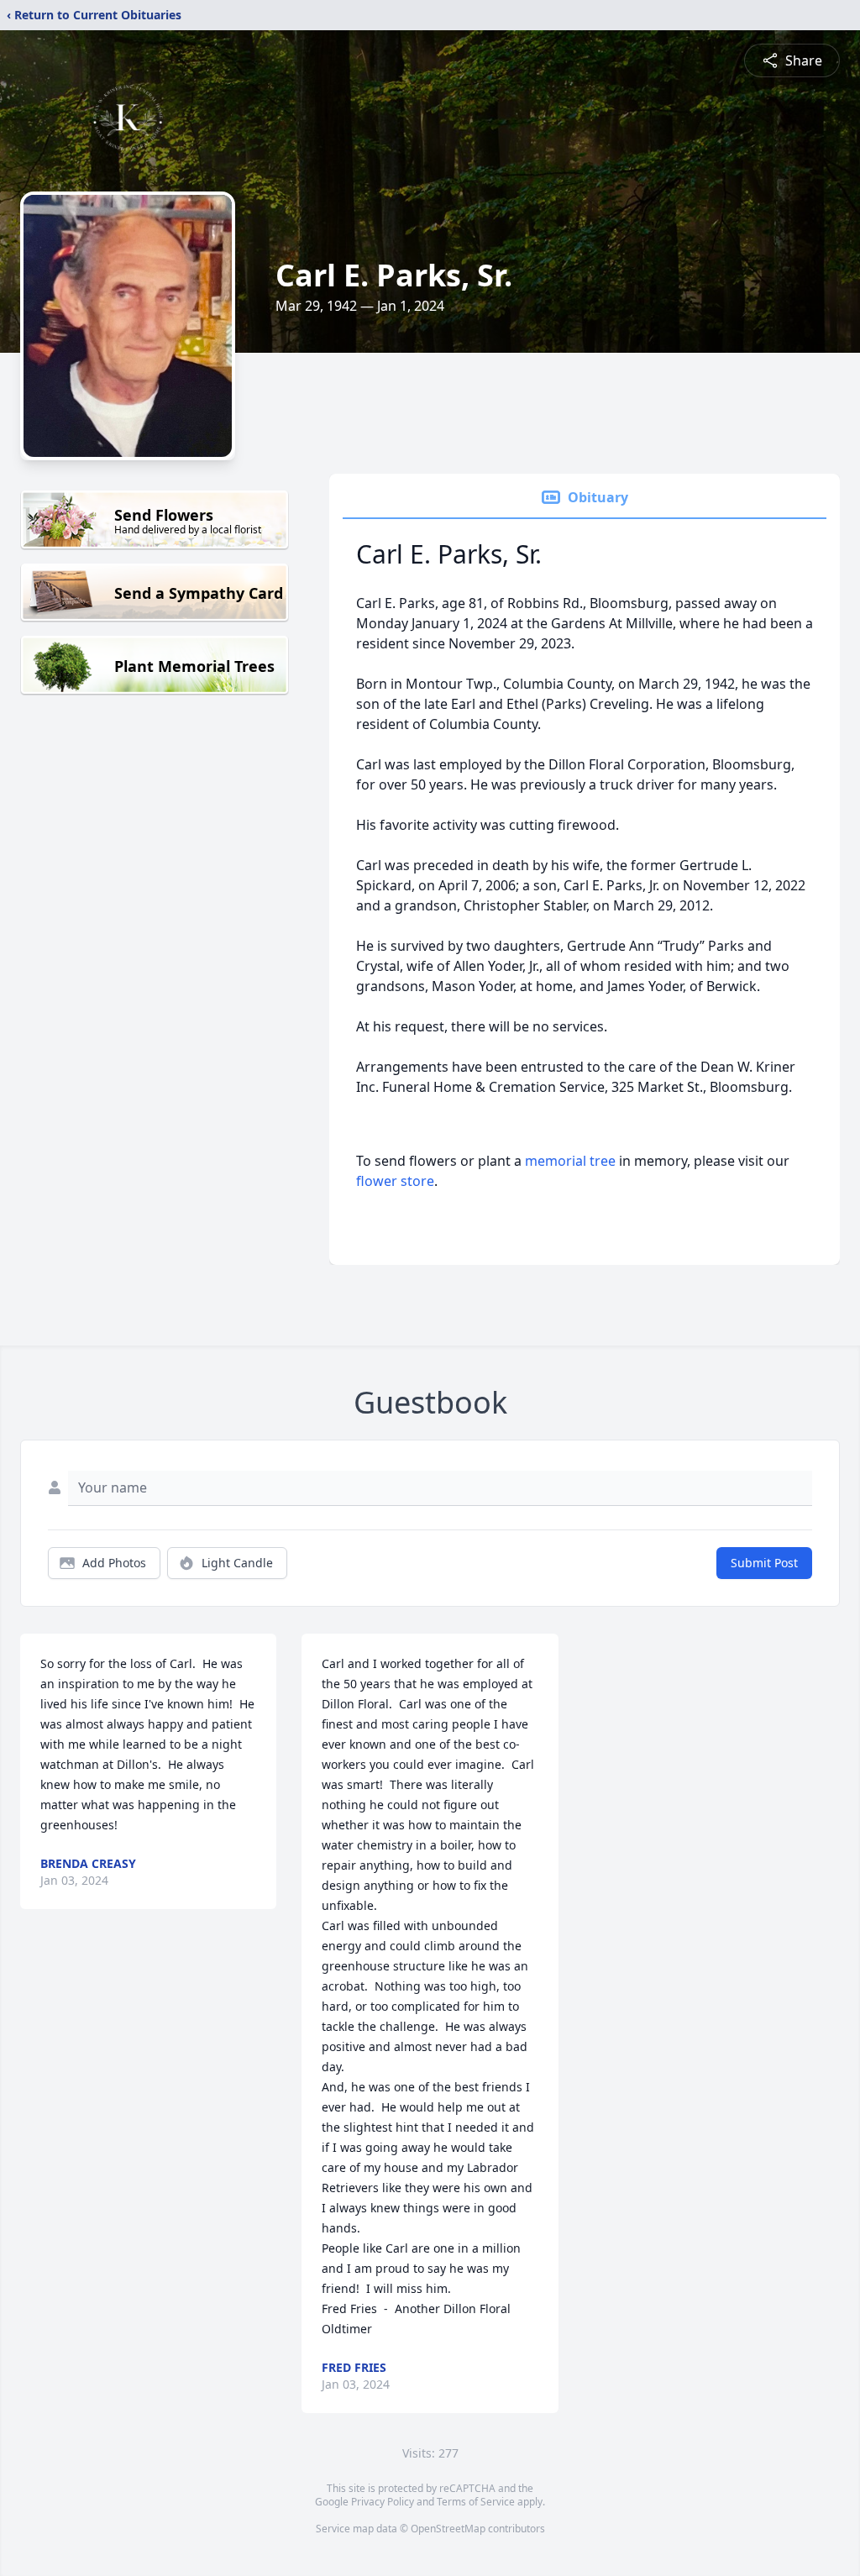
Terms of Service (476, 2502)
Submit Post (764, 1563)
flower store (395, 1181)
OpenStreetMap (448, 2529)
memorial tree (570, 1161)
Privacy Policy (383, 2502)
